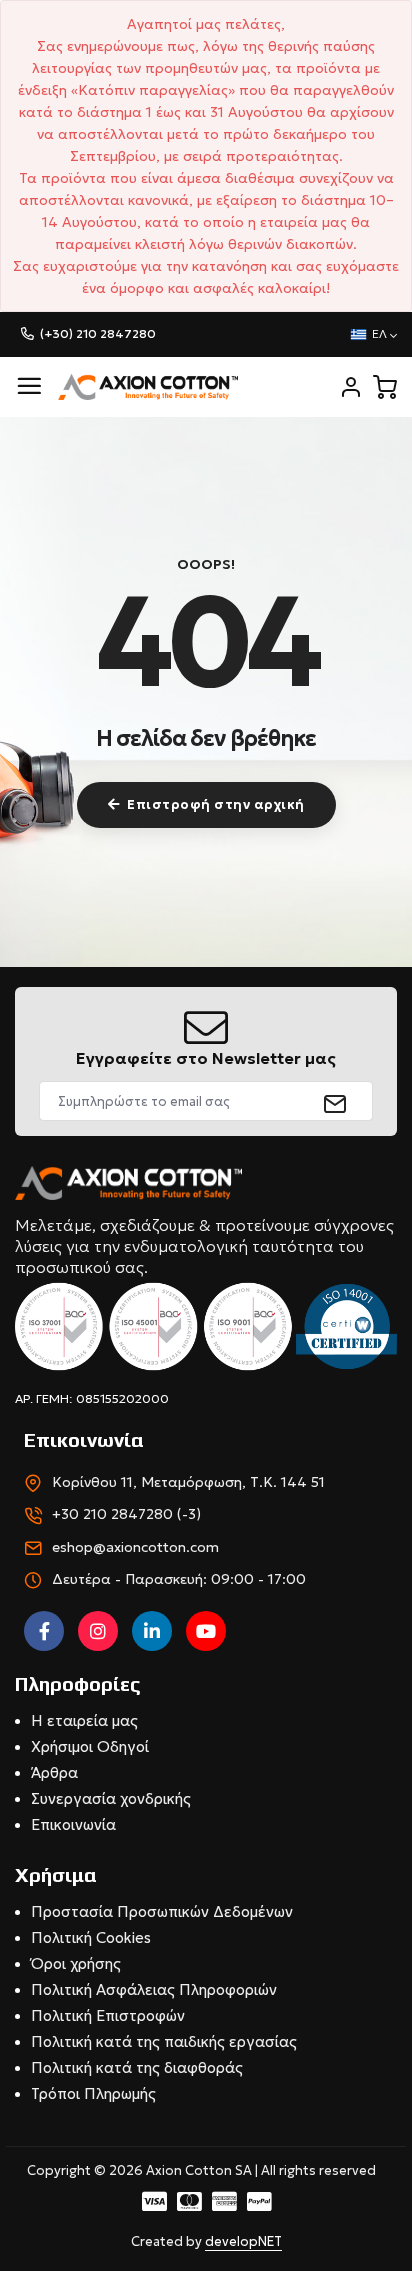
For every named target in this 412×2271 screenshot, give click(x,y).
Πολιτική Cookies (91, 1937)
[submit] (335, 1101)
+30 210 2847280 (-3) (126, 1514)
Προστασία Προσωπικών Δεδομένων (162, 1911)
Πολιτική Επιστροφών (108, 2015)
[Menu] (29, 386)
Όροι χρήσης (76, 1963)
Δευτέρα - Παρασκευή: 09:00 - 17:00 (179, 1579)
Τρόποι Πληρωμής (93, 2093)
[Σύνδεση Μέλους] (351, 387)
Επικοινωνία (73, 1824)
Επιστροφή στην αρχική (216, 804)
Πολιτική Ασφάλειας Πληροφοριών (154, 1989)
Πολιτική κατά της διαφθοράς (137, 2067)
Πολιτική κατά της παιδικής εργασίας (164, 2041)
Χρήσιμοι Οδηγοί (90, 1746)
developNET (243, 2241)
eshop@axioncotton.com (135, 1547)
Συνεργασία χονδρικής (111, 1798)
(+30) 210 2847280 (98, 333)
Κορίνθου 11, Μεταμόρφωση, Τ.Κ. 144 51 (188, 1482)
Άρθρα (54, 1772)
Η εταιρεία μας (84, 1720)
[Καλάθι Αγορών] (385, 387)
